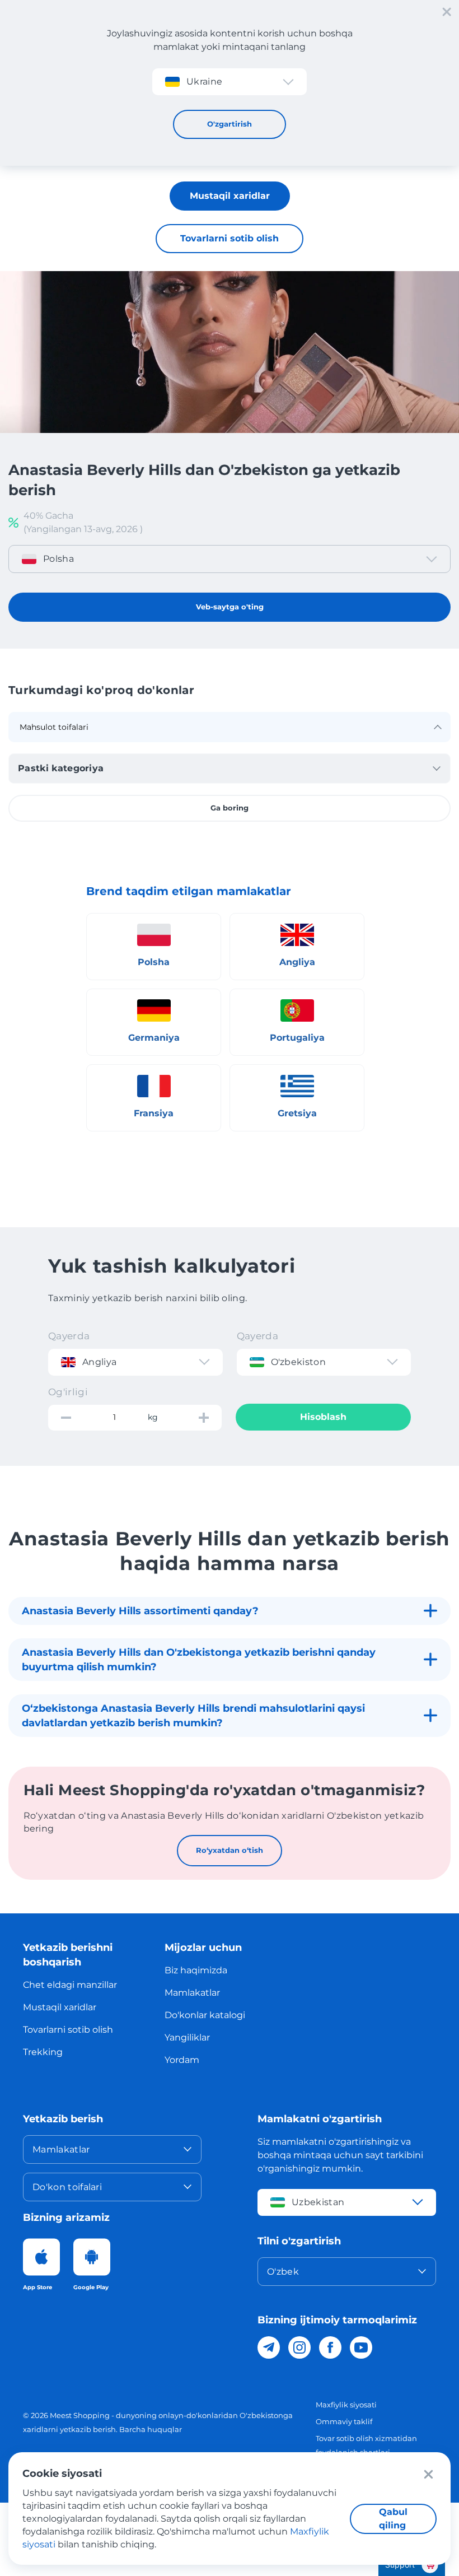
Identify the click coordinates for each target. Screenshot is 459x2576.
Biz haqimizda (196, 1970)
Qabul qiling (393, 2519)
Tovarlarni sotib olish (230, 238)
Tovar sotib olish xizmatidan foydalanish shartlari (366, 2445)
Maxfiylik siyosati (346, 2405)
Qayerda (69, 1336)
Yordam (182, 2060)
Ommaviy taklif (344, 2421)
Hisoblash (323, 1417)
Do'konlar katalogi (205, 2015)
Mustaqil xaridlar (230, 196)
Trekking (43, 2052)
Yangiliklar (187, 2037)
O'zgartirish (230, 124)
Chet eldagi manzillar (70, 1985)
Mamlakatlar (192, 1993)
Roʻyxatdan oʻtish (230, 1850)
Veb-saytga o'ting (230, 607)
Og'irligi (68, 1392)
